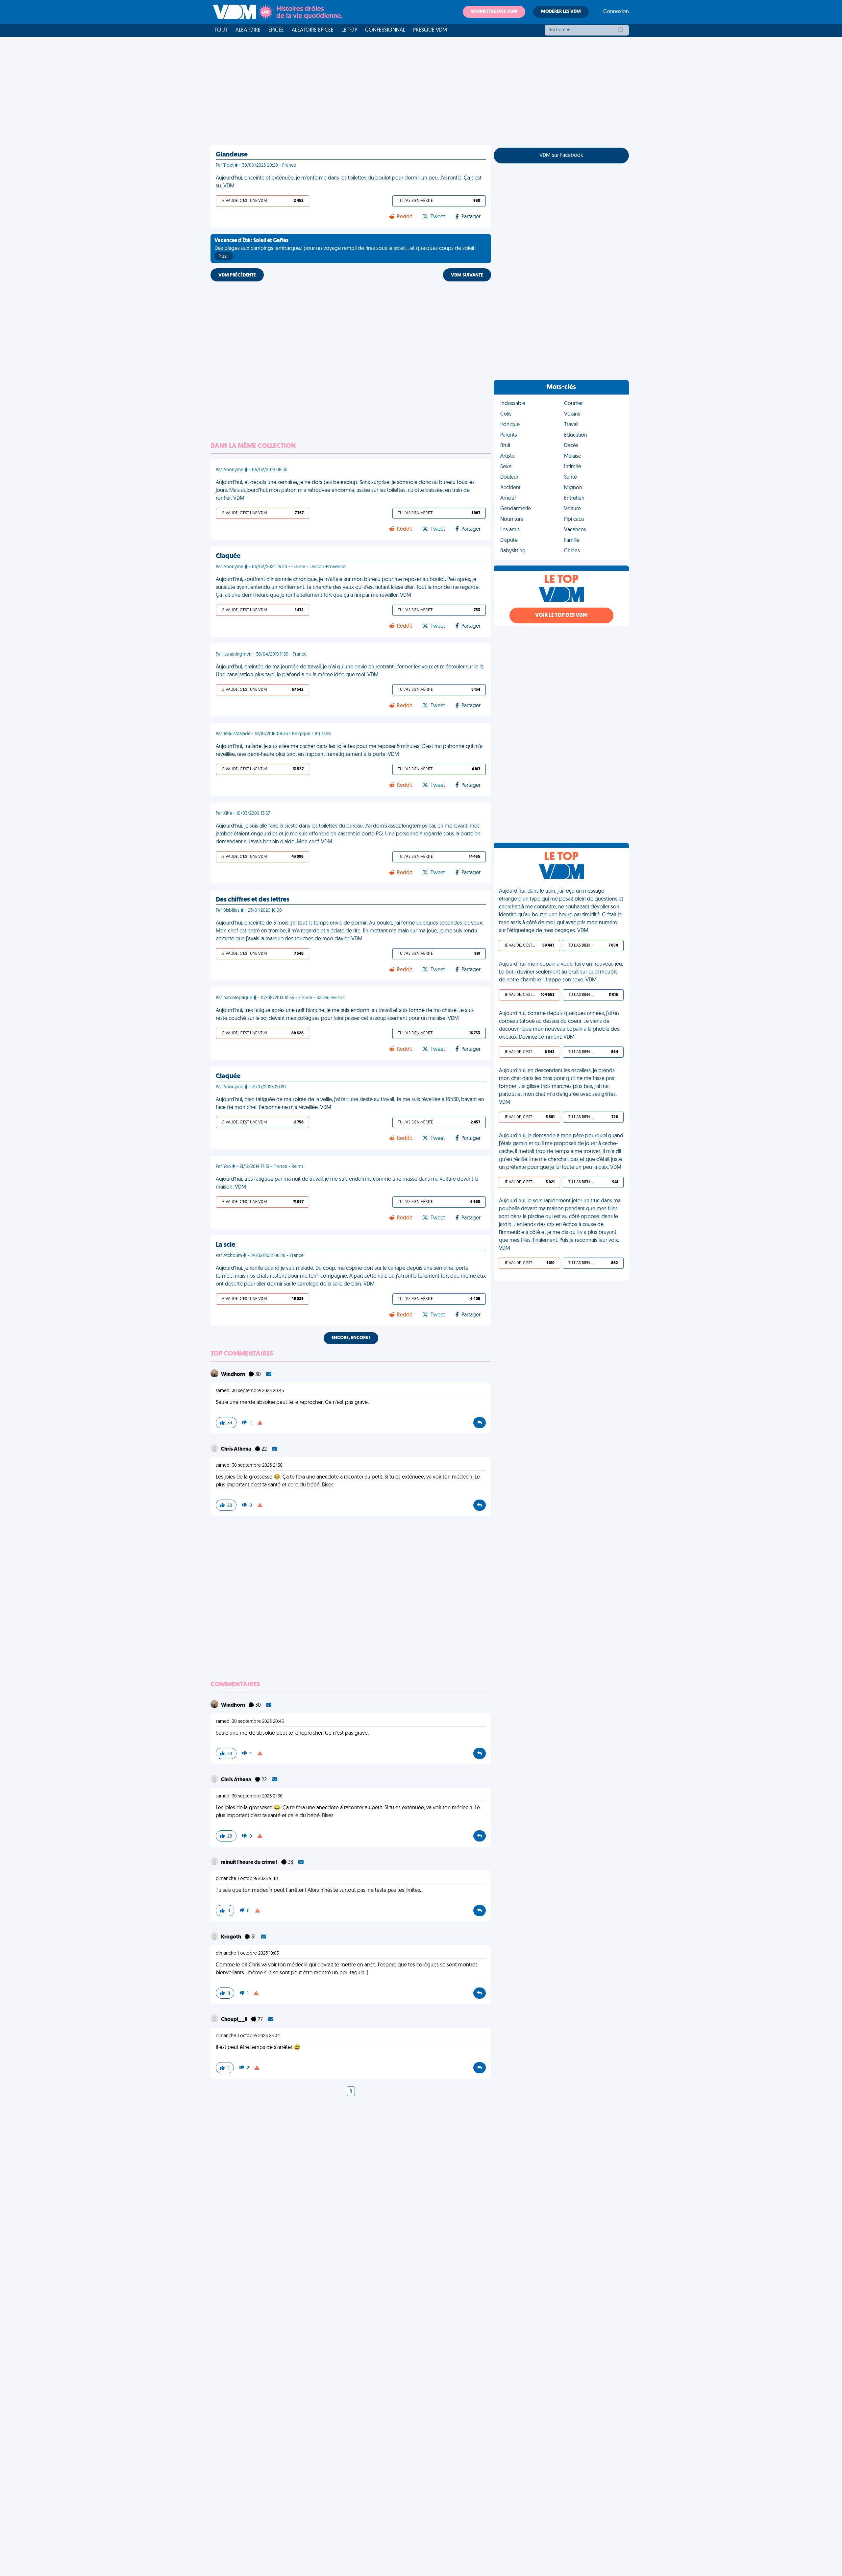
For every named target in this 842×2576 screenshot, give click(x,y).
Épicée (276, 30)
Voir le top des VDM (561, 615)
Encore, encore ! (351, 1338)
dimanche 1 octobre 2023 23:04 (248, 2036)
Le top (349, 30)
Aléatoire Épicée (313, 30)
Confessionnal (385, 30)
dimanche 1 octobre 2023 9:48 (247, 1879)
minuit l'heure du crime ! (250, 1863)
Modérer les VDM (561, 12)
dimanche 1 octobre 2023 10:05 (247, 1953)
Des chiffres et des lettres (253, 900)
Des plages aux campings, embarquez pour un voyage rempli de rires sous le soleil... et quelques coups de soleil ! (346, 249)
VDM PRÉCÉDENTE (237, 275)
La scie (225, 1245)
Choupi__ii (235, 2020)
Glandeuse (232, 155)
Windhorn (234, 1375)
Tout (221, 30)
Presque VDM (430, 30)
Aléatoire (248, 30)
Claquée (228, 556)
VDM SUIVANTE (467, 275)
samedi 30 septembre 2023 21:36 (249, 1466)
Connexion (616, 12)
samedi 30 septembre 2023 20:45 (250, 1391)
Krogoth (232, 1937)
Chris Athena (237, 1449)
